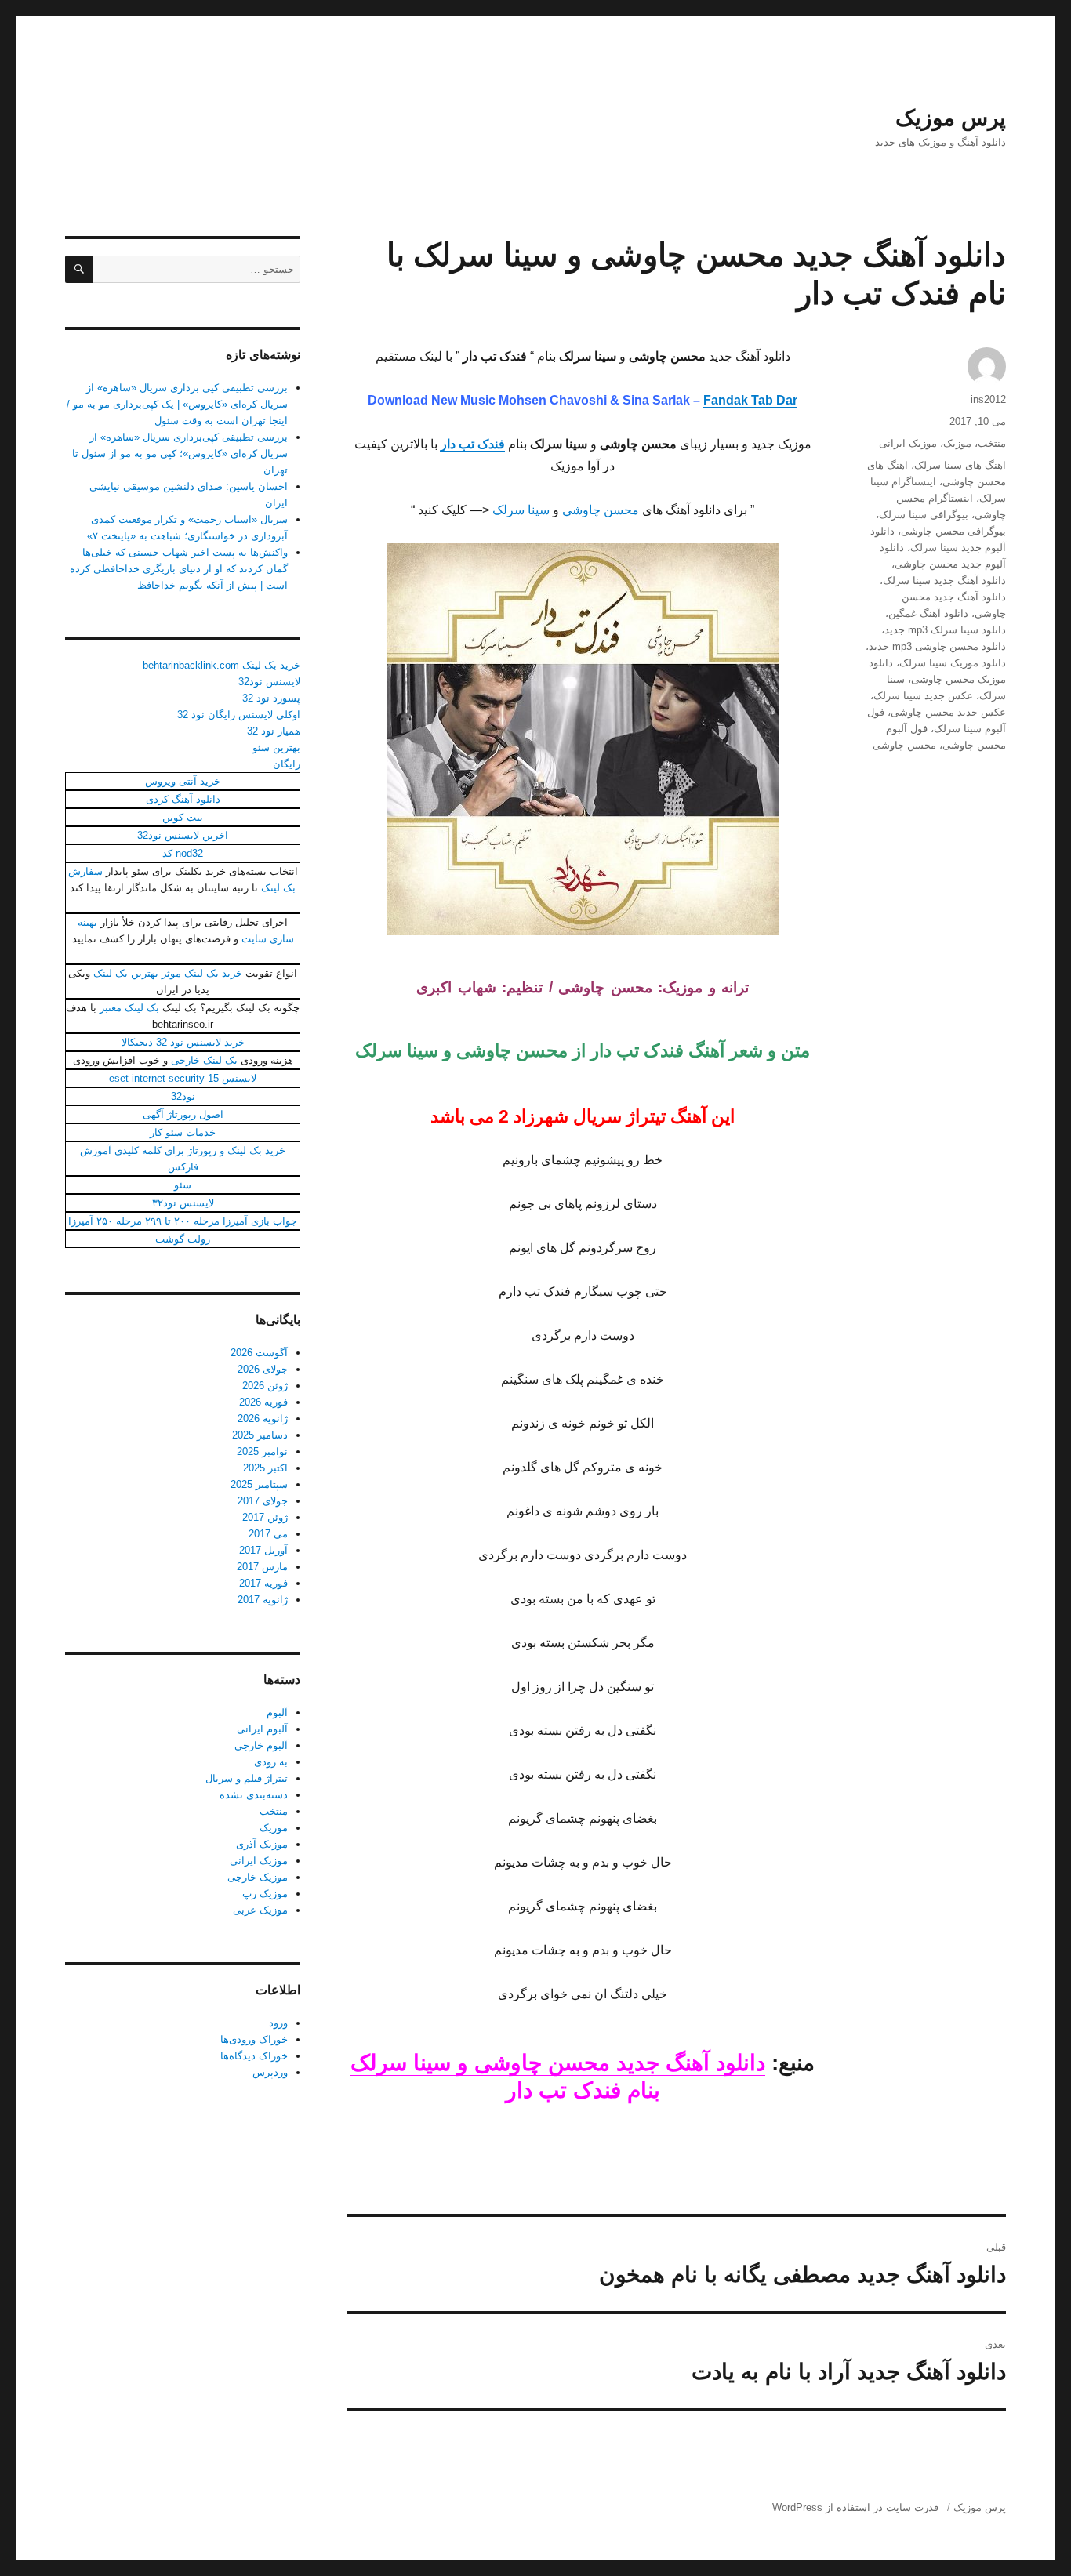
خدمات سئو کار (183, 1132)
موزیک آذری (262, 1844)
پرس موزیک (951, 118)
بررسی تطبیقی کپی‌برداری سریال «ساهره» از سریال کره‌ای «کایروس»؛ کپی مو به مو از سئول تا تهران (180, 454)
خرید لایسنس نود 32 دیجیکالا (183, 1042)
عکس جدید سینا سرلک (923, 696)
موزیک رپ (265, 1894)
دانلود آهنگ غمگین (928, 613)
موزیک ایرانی (908, 443)
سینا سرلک (521, 510)
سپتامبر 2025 (259, 1484)
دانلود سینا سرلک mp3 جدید (945, 630)
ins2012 (988, 399)
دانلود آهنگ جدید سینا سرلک (944, 581)
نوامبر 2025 (262, 1451)
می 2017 (268, 1534)
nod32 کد (183, 853)
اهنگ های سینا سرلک (960, 465)
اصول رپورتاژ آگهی (183, 1114)
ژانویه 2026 (263, 1419)
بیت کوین (183, 817)
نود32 (183, 1096)
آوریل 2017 (263, 1550)
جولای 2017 (263, 1501)
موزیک (957, 443)
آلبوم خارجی (261, 1745)
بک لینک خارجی (204, 1060)
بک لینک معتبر (129, 1008)
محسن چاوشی (601, 510)
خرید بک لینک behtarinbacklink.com (221, 665)
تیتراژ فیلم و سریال (247, 1778)
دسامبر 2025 (260, 1435)
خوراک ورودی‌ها (254, 2039)
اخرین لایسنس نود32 (183, 835)
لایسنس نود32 (269, 682)
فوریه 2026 (263, 1402)
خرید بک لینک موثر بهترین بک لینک (168, 973)
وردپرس (270, 2072)
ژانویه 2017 (263, 1600)
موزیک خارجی (258, 1877)
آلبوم (277, 1712)
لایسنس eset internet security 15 (183, 1078)
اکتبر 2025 (265, 1468)
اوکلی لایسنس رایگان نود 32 (239, 715)
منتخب (992, 443)
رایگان (287, 764)
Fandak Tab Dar (750, 400)
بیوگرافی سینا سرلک (924, 515)
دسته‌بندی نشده (254, 1795)
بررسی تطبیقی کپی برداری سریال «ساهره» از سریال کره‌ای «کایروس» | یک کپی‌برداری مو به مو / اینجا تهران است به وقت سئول (177, 404)
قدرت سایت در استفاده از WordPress (855, 2507)
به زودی (271, 1762)
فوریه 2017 (263, 1583)
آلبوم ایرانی (262, 1729)
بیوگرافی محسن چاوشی (953, 531)
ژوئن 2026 (265, 1386)
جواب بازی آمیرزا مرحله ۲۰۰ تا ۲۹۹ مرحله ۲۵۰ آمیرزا (183, 1221)
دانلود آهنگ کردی (183, 799)
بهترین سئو (276, 747)
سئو (183, 1185)
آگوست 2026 (259, 1353)
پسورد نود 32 (271, 698)
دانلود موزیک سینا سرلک (953, 663)
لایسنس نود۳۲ (183, 1203)
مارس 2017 (262, 1567)
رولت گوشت (183, 1239)
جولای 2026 (263, 1369)
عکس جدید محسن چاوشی (948, 712)
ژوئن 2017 (265, 1517)
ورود (278, 2023)
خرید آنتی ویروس (183, 781)
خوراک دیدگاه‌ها (254, 2056)
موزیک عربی (260, 1910)
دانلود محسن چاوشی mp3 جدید (937, 646)
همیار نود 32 (274, 731)
